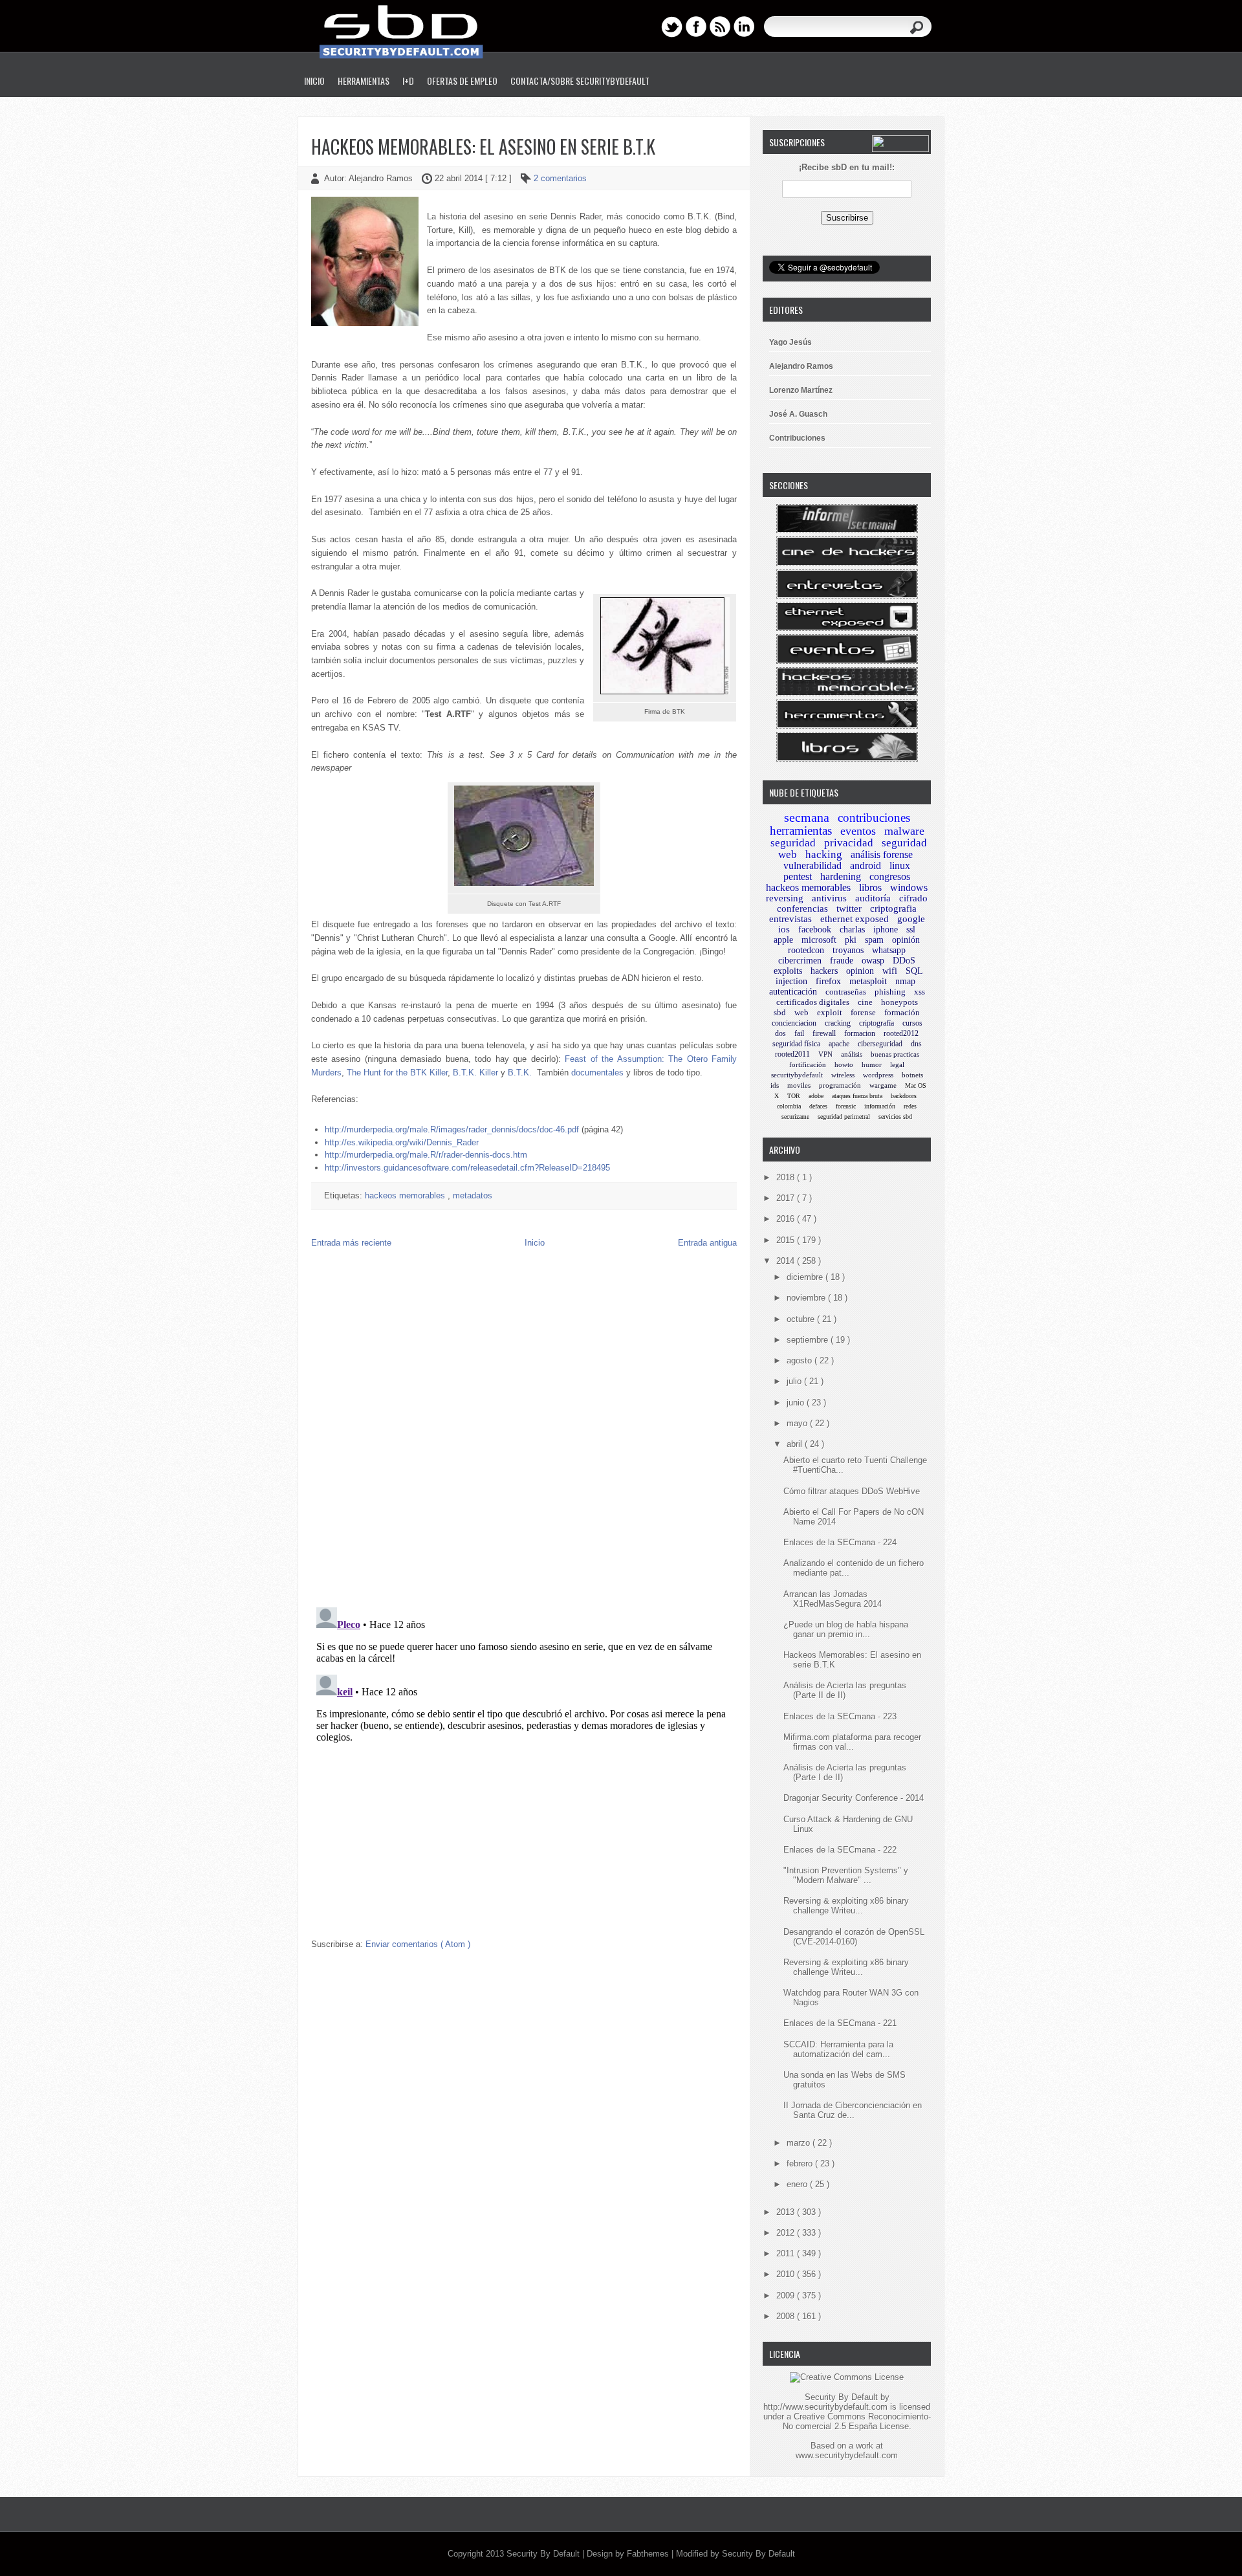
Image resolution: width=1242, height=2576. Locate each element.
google (911, 919)
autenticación (793, 992)
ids (775, 1085)
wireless (843, 1075)
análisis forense (882, 854)
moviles (799, 1085)
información (880, 1106)
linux (900, 865)
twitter (849, 908)
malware (904, 831)
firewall (824, 1033)
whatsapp (889, 950)
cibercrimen (800, 961)
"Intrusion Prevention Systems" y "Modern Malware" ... (846, 1875)
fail (799, 1033)
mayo (798, 1423)
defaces (818, 1106)
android (866, 865)
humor (872, 1064)
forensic (846, 1106)
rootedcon (806, 950)
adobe (816, 1096)
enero (798, 2184)
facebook (815, 930)
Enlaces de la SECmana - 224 (840, 1542)
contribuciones (874, 818)
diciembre (806, 1277)
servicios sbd (895, 1117)
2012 (787, 2233)
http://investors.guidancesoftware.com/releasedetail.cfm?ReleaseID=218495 (467, 1168)
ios (784, 929)
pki (851, 940)
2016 (787, 1219)
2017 (787, 1198)
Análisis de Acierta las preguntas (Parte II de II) (845, 1690)
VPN (825, 1054)
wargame (883, 1085)
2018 (787, 1177)
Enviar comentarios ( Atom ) (418, 1944)
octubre (802, 1319)
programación (840, 1085)
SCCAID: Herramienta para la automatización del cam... (838, 2049)
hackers (824, 971)
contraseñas (846, 992)
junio (797, 1403)
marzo (800, 2143)
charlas (852, 930)
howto (844, 1064)
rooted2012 (901, 1033)
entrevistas (790, 919)
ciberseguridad (880, 1044)
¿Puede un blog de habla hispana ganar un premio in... (846, 1629)
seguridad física (796, 1044)
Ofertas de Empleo (462, 81)
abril (796, 1444)
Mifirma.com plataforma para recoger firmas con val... (852, 1742)
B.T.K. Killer (475, 1073)
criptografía (877, 1023)
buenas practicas (895, 1054)
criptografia (893, 908)
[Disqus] (524, 1431)
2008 (787, 2316)
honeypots (899, 1002)
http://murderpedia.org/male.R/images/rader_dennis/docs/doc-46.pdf (452, 1129)
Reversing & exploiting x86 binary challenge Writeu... (846, 1906)
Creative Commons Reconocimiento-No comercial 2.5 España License (857, 2421)
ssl (911, 930)
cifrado (913, 898)
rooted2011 (792, 1054)
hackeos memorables (406, 1195)
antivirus (829, 898)
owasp (873, 961)
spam (874, 940)
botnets (912, 1075)
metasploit (868, 981)
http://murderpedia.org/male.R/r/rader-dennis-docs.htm (426, 1155)
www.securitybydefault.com (847, 2455)
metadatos (473, 1195)
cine (865, 1002)
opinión (906, 940)
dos (780, 1033)
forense (863, 1012)
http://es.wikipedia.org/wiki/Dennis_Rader (402, 1142)
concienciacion (794, 1023)
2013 (787, 2212)
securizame (795, 1117)
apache (839, 1044)
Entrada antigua (707, 1243)
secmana (807, 817)
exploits (788, 971)
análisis (852, 1054)
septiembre (809, 1340)
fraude (842, 961)
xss (920, 992)
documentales (597, 1073)
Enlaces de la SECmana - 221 (840, 2023)
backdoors (904, 1096)
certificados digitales (813, 1002)
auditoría (873, 898)
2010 (787, 2274)
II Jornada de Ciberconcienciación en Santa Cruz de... (853, 2110)
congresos (890, 876)
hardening (841, 876)
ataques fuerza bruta (857, 1096)
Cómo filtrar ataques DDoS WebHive (852, 1491)
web (801, 1012)
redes (910, 1106)
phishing (890, 992)
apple (783, 940)
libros (870, 887)
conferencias (802, 908)
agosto (801, 1360)
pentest (798, 876)
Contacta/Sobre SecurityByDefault (580, 81)
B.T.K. (520, 1073)
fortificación (808, 1064)
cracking (838, 1023)
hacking (824, 854)
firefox (828, 981)
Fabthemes (649, 2554)
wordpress (878, 1075)
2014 (787, 1261)
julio (795, 1381)
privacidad (849, 843)
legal (897, 1064)
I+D (408, 81)
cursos (912, 1023)
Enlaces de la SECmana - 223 (840, 1716)
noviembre (807, 1298)
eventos (858, 831)
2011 (787, 2253)
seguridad (793, 843)
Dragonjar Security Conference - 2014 (854, 1798)
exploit (830, 1012)
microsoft (819, 940)
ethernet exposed (855, 919)
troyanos (848, 950)
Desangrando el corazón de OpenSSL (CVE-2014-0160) (854, 1937)
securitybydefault (797, 1075)
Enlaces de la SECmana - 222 (840, 1850)
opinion (860, 971)
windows (909, 887)
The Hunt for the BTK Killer (397, 1073)
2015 (787, 1240)
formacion (860, 1033)
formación (902, 1012)
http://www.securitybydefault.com (825, 2407)
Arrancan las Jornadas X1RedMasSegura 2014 (833, 1599)
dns (916, 1044)
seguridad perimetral (844, 1117)
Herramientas (364, 81)
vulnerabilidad (812, 865)
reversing (785, 898)
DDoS (904, 961)
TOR (794, 1096)
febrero (801, 2163)
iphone (886, 930)
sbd (780, 1012)
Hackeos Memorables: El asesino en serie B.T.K (483, 147)
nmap (905, 981)
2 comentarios (560, 178)
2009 (787, 2295)
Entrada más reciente (351, 1243)
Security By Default (544, 2554)
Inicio (314, 81)
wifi (890, 971)
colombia (789, 1106)
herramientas (801, 831)
